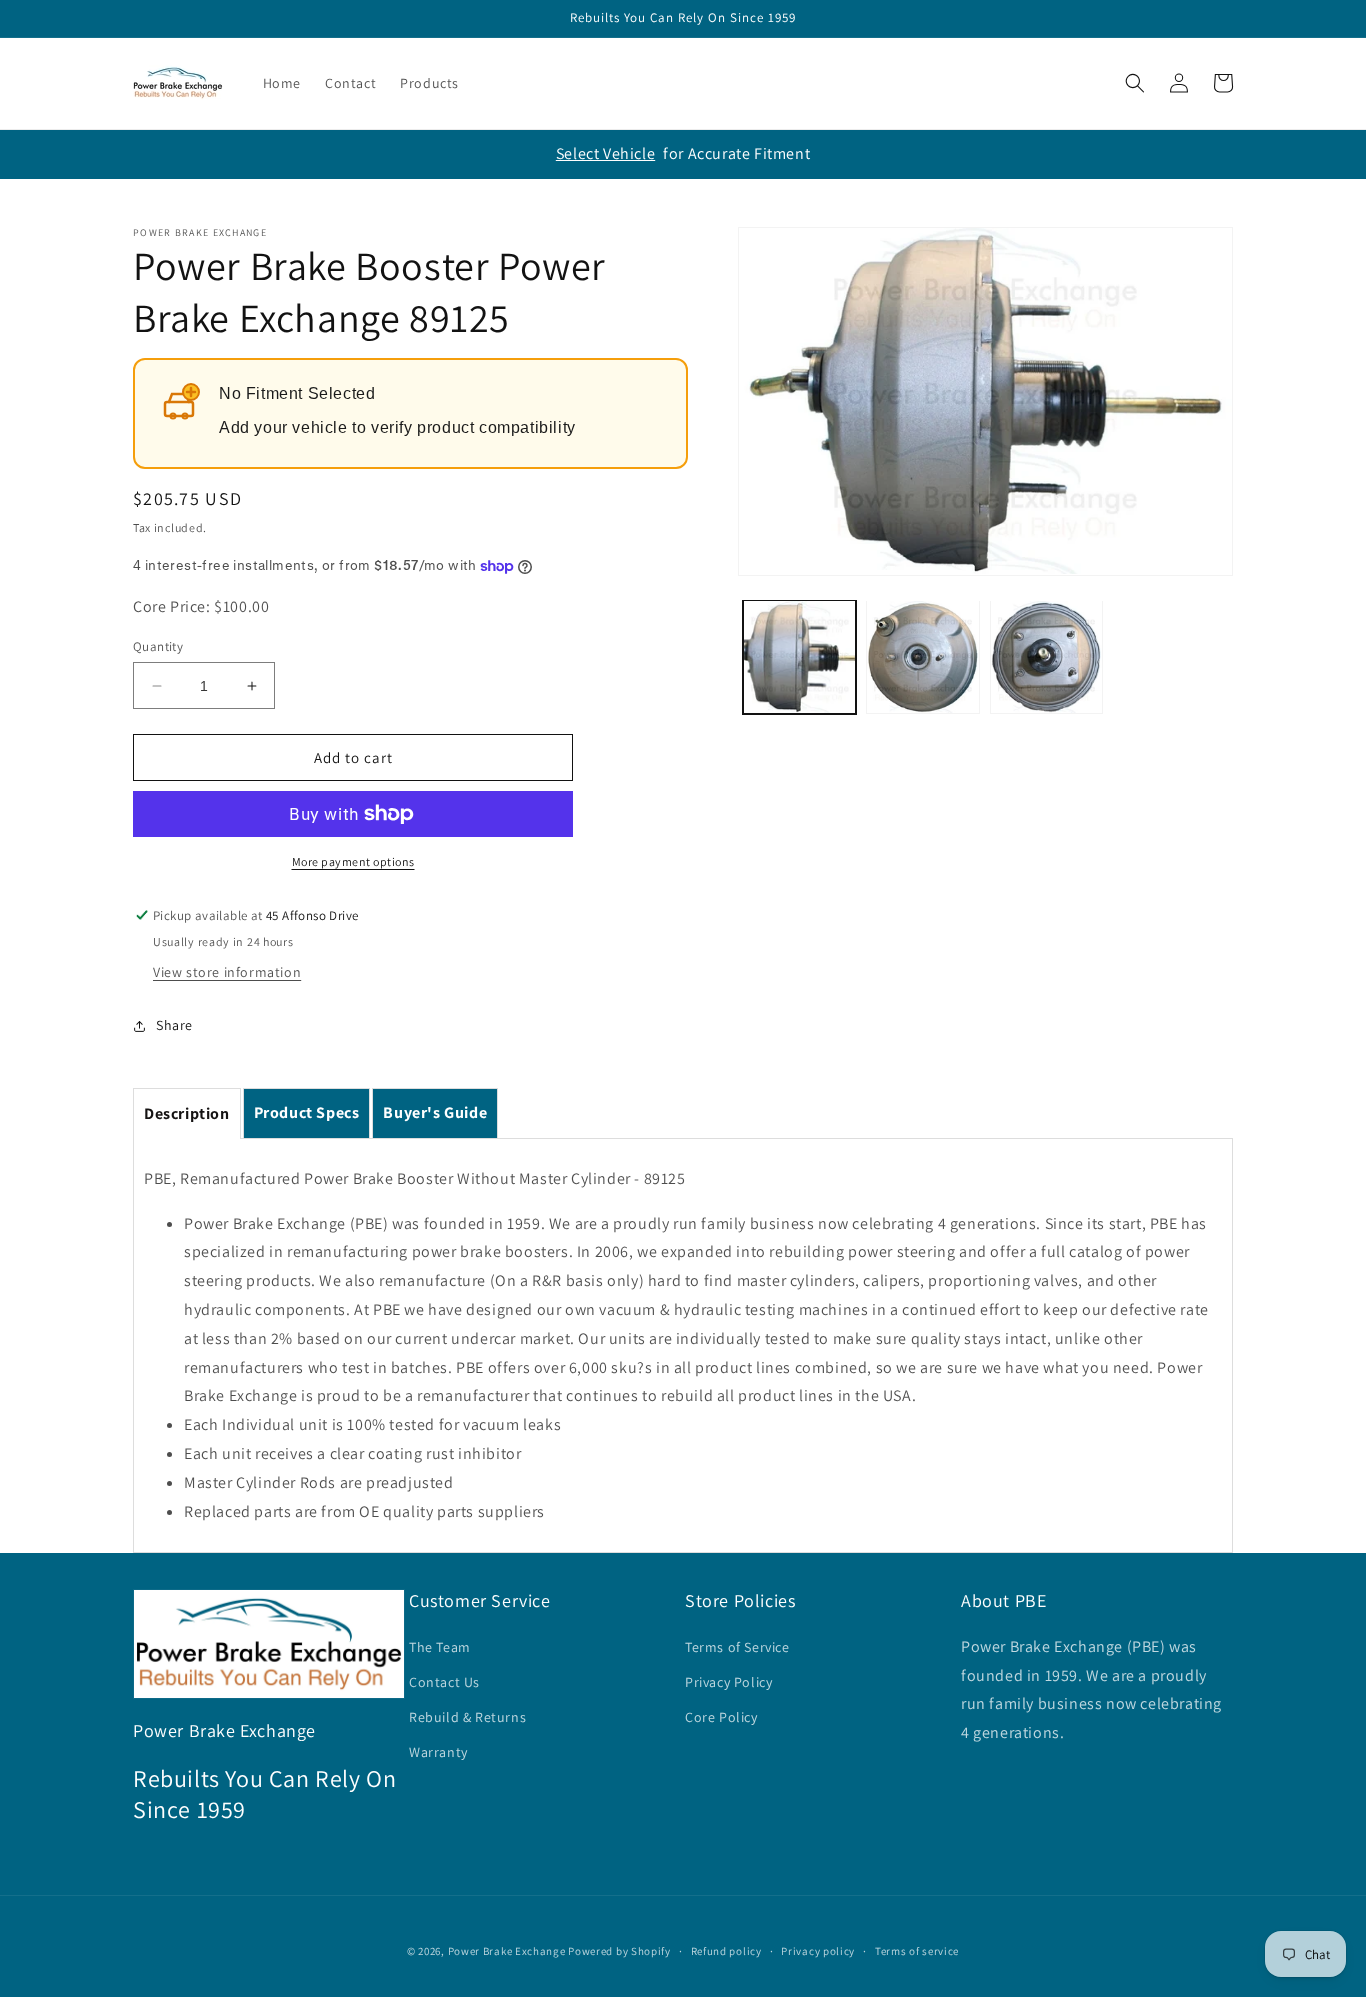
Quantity (158, 646)
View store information (227, 972)
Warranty (438, 1752)
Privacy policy (818, 1951)
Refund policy (726, 1951)
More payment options (353, 861)
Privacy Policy (728, 1682)
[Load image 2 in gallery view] (922, 656)
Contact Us (444, 1682)
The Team (440, 1647)
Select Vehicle (605, 153)
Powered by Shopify (619, 1951)
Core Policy (721, 1717)
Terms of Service (737, 1647)
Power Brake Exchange (507, 1951)
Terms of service (917, 1951)
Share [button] (174, 1025)
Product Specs (307, 1112)
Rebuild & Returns (467, 1717)
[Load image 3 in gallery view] (1046, 656)
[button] (1135, 83)
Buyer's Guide (435, 1112)
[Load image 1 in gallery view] (799, 656)
